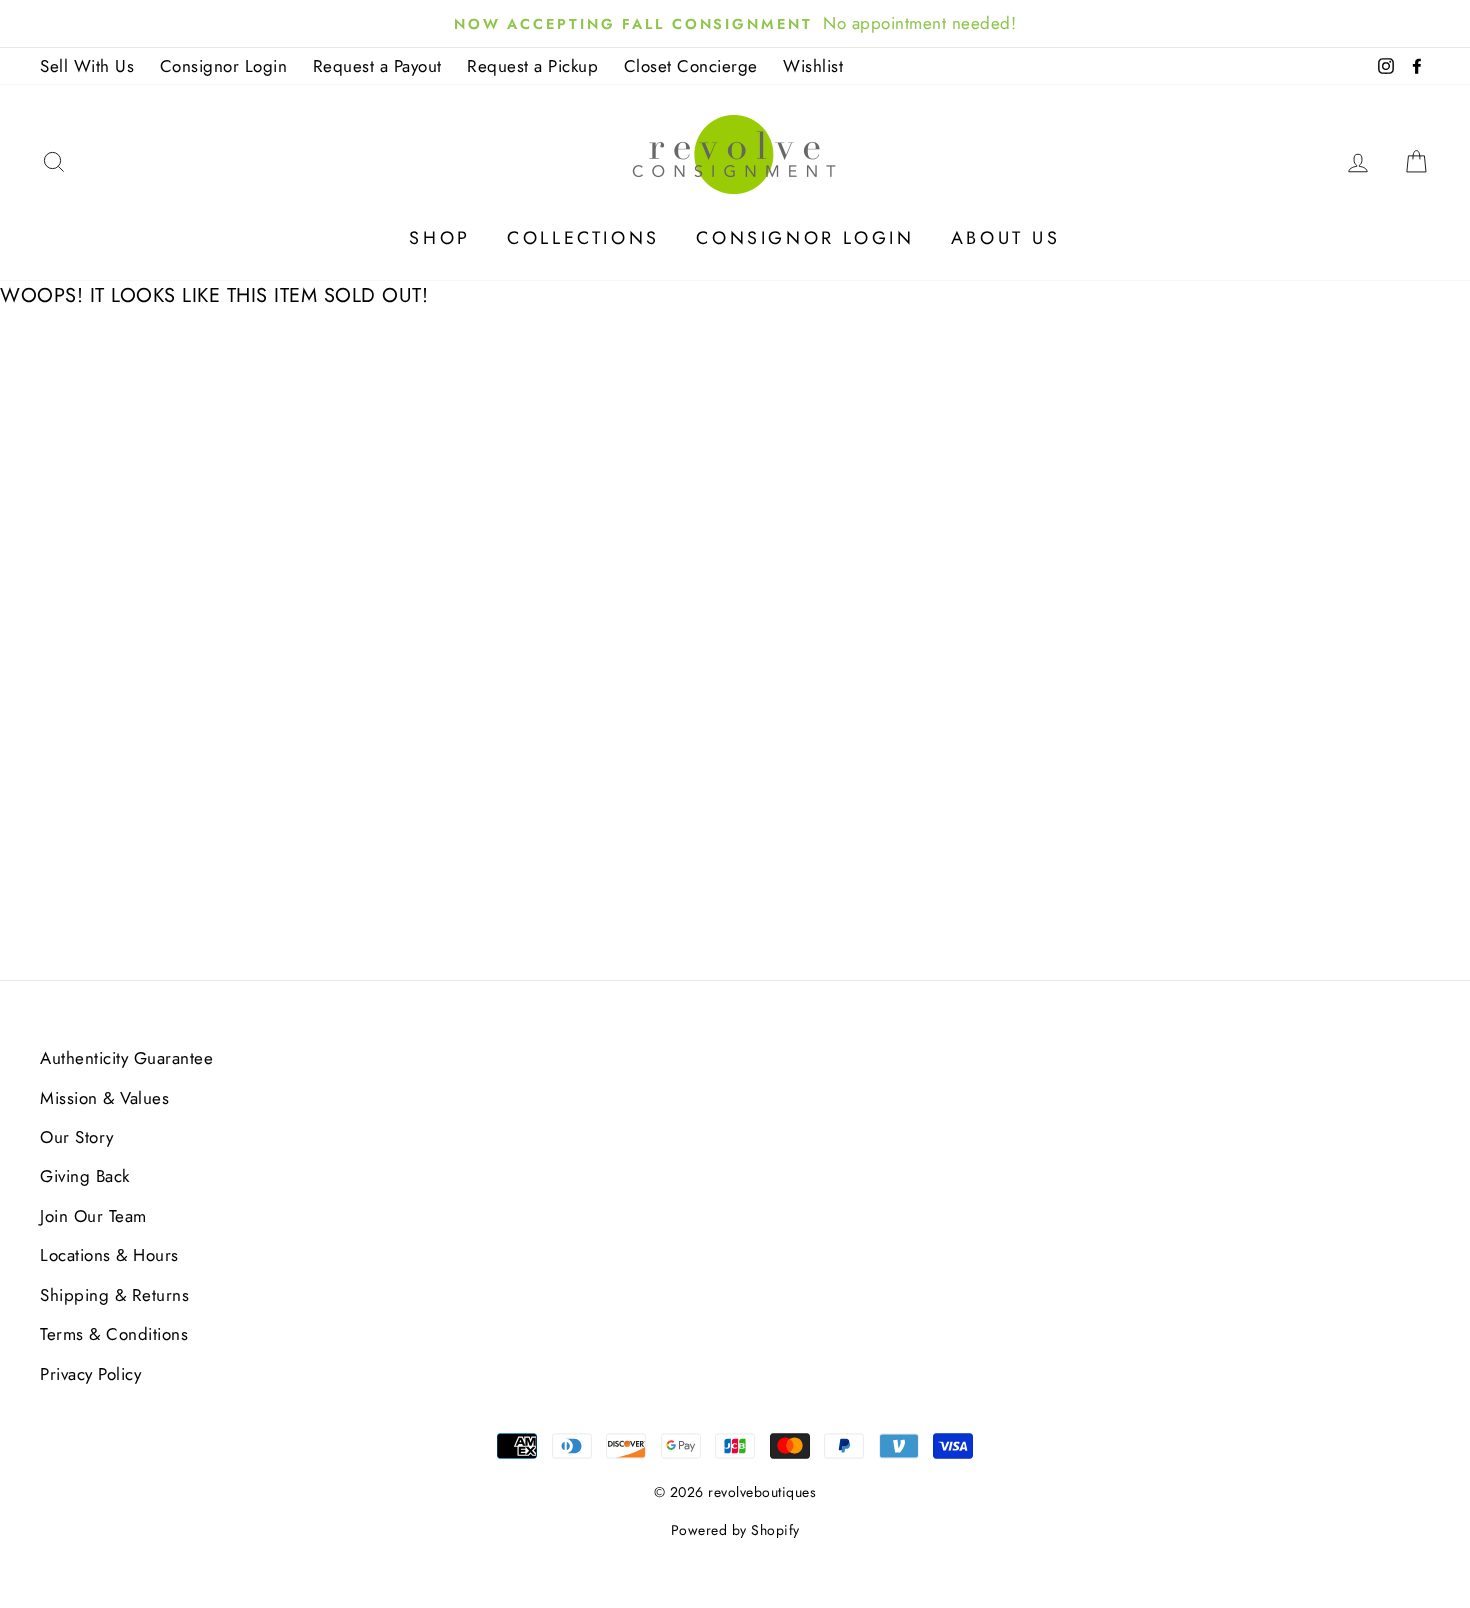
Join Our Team (93, 1216)
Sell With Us (87, 66)
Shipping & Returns (114, 1295)
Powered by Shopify (735, 1530)
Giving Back (85, 1176)
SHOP (439, 238)
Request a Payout (377, 66)
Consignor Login (224, 66)
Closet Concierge (691, 66)
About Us (1006, 238)
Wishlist (813, 66)
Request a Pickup (532, 66)
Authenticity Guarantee (126, 1058)
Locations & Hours (109, 1255)
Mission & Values (104, 1098)
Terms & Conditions (114, 1334)
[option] (735, 23)
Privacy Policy (90, 1374)
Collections (583, 238)
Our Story (77, 1137)
